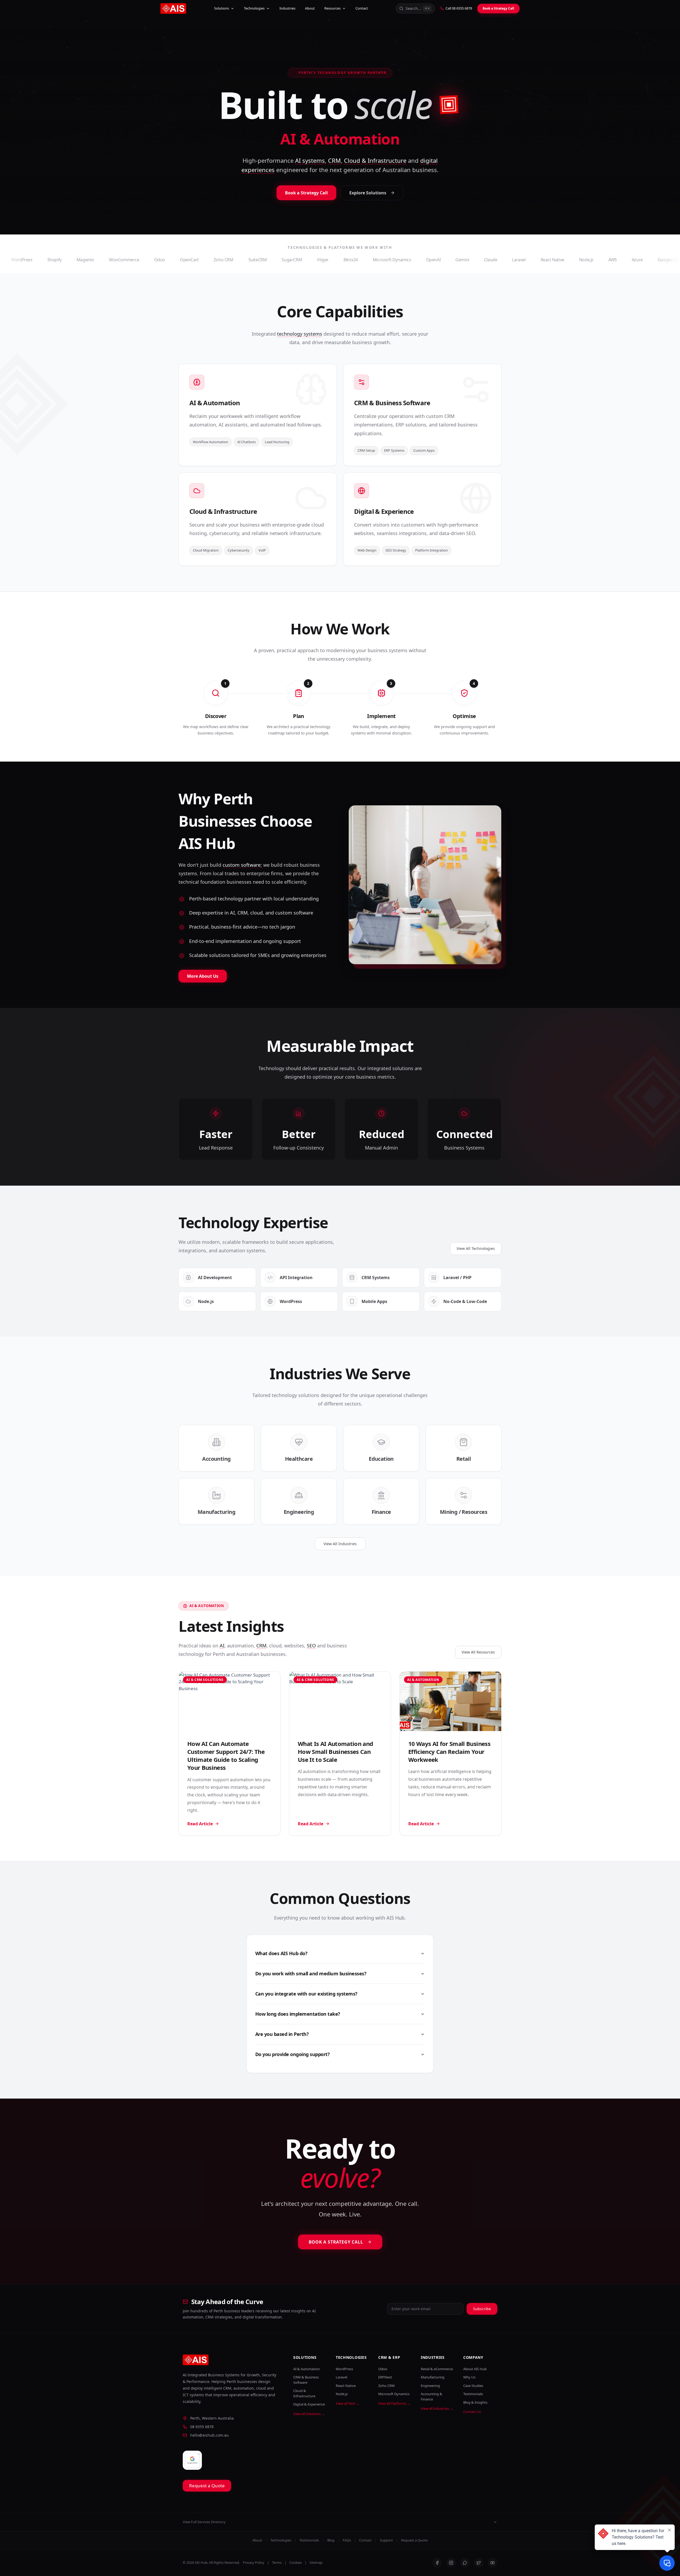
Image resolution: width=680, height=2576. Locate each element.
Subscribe (482, 2309)
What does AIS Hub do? (281, 1953)
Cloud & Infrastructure (375, 160)
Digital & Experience (309, 2404)
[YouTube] (492, 2563)
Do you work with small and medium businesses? (311, 1973)
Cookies (296, 2562)
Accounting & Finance (432, 2396)
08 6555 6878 (202, 2427)
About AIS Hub (475, 2369)
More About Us (203, 976)
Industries (287, 8)
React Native (346, 2386)
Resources (332, 8)
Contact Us (472, 2412)
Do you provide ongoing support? (292, 2054)
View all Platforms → (394, 2403)
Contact (362, 8)
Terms (277, 2562)
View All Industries (340, 1544)
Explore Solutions (368, 193)
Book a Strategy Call (498, 8)
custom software (242, 865)
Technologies (254, 8)
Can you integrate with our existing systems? (306, 1994)
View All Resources (478, 1652)
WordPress (344, 2369)
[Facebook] (437, 2563)
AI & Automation (307, 2369)
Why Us (469, 2377)
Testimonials (473, 2394)
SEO (311, 1646)
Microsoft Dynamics (394, 2394)
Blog (331, 2540)
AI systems (310, 160)
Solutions (222, 8)
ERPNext (385, 2377)
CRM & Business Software (306, 2380)
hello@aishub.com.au (209, 2435)
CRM (334, 160)
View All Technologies (476, 1248)
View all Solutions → (309, 2414)
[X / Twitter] (479, 2563)
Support (386, 2540)
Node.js (342, 2394)
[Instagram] (451, 2563)
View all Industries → (437, 2408)
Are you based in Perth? (282, 2034)
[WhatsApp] (465, 2563)
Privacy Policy (254, 2562)
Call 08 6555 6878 (459, 8)
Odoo (383, 2369)
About (310, 8)
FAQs (347, 2540)
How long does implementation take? (298, 2014)
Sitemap (316, 2562)
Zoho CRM (386, 2386)
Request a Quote (207, 2486)
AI (222, 1646)
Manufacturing (433, 2377)
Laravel (341, 2377)
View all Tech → (348, 2403)
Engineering (430, 2386)
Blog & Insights (475, 2402)
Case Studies (473, 2386)
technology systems (300, 334)
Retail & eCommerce (437, 2369)
